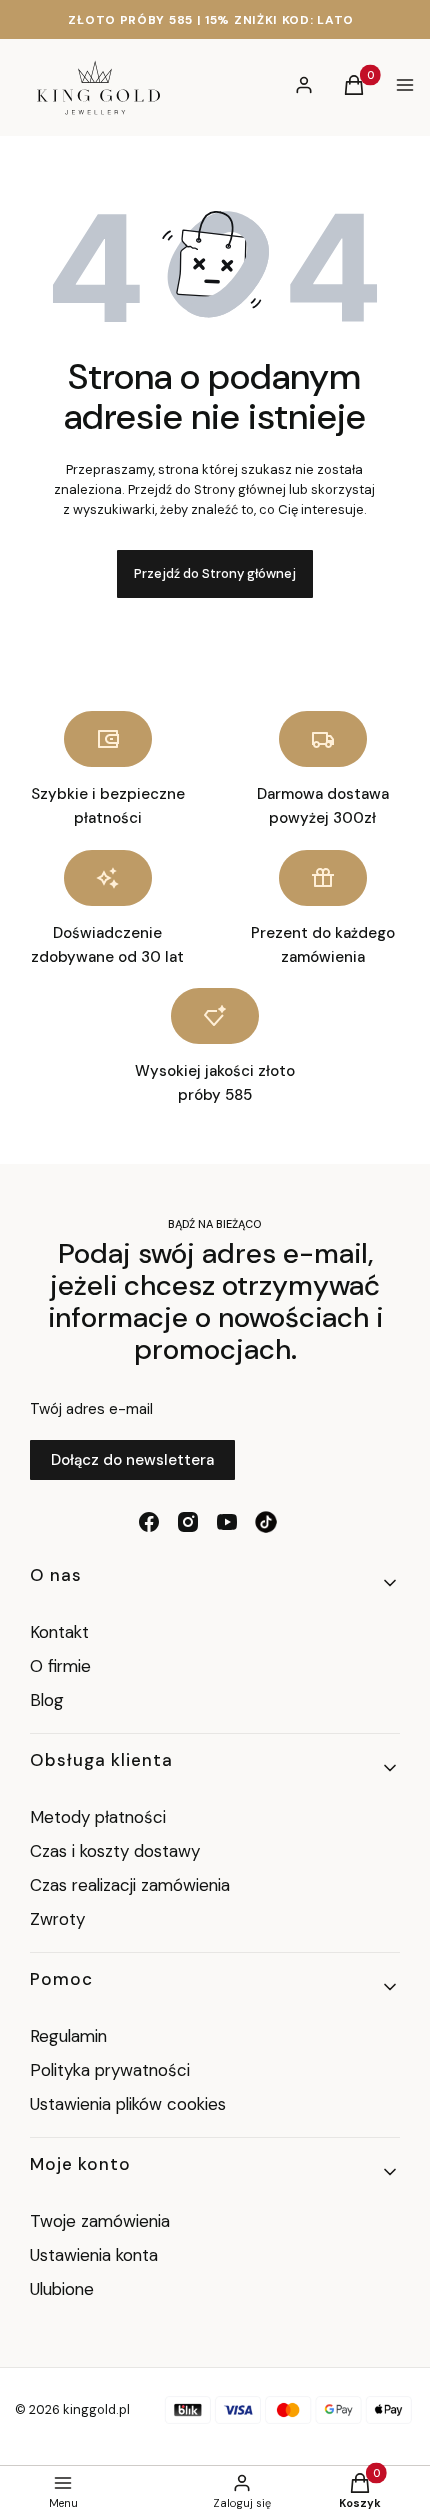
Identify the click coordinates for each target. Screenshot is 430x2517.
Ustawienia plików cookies (130, 2104)
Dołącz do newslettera (132, 1460)
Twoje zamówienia (100, 2221)
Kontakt (59, 1632)
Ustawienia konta (94, 2255)
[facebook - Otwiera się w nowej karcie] (149, 1522)
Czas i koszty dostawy (115, 1851)
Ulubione (62, 2289)
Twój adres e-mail (91, 1409)
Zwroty (57, 1919)
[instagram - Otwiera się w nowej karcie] (188, 1522)
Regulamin (68, 2036)
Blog (47, 1700)
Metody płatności (98, 1817)
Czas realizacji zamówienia (130, 1885)
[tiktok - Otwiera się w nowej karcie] (266, 1522)
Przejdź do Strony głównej (215, 573)
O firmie (60, 1666)
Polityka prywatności (110, 2070)
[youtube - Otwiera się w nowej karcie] (227, 1522)
